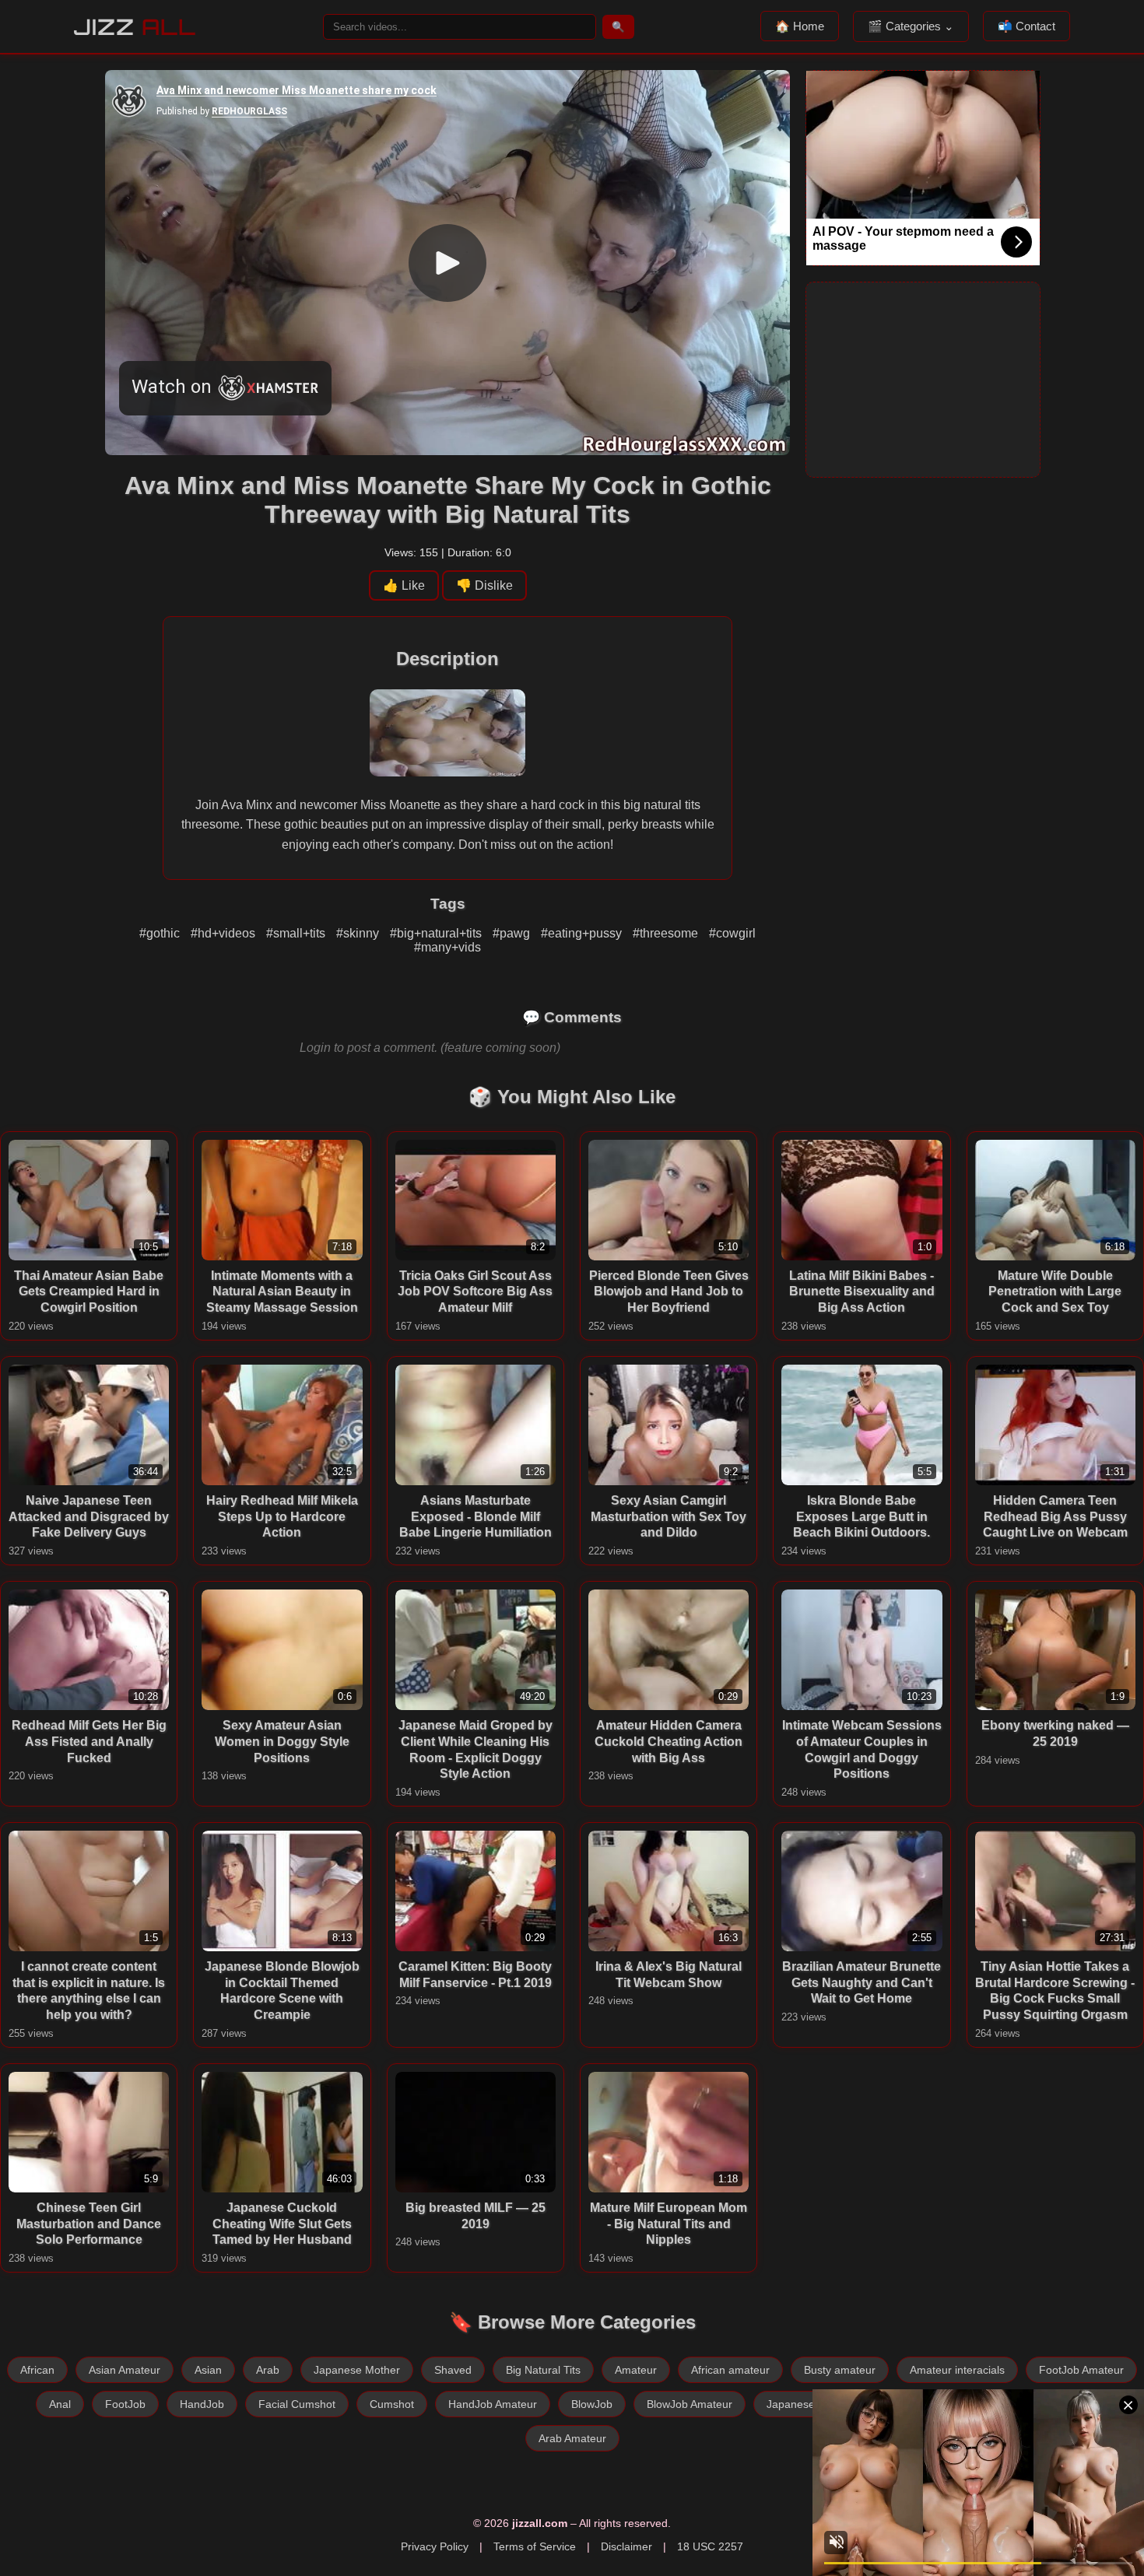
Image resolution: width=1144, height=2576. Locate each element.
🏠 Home (800, 26)
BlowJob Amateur (690, 2404)
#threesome (667, 933)
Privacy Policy (435, 2546)
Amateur (636, 2370)
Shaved (453, 2370)
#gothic (161, 933)
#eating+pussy (583, 933)
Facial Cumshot (297, 2404)
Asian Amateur (125, 2370)
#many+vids (447, 947)
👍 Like (404, 585)
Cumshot (392, 2404)
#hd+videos (225, 933)
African (37, 2370)
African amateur (730, 2370)
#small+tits (297, 933)
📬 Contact (1026, 26)
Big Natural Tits (543, 2370)
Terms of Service (535, 2546)
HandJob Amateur (493, 2404)
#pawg (513, 933)
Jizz (135, 27)
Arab (268, 2370)
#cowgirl (732, 933)
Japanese (791, 2404)
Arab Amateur (572, 2438)
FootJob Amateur (1081, 2370)
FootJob (125, 2404)
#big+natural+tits (437, 933)
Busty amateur (840, 2370)
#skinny (359, 933)
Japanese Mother (357, 2370)
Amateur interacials (957, 2370)
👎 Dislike (484, 585)
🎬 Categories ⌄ (911, 26)
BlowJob (592, 2404)
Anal (60, 2404)
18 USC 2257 (710, 2546)
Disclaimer (626, 2546)
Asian (208, 2370)
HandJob (202, 2404)
